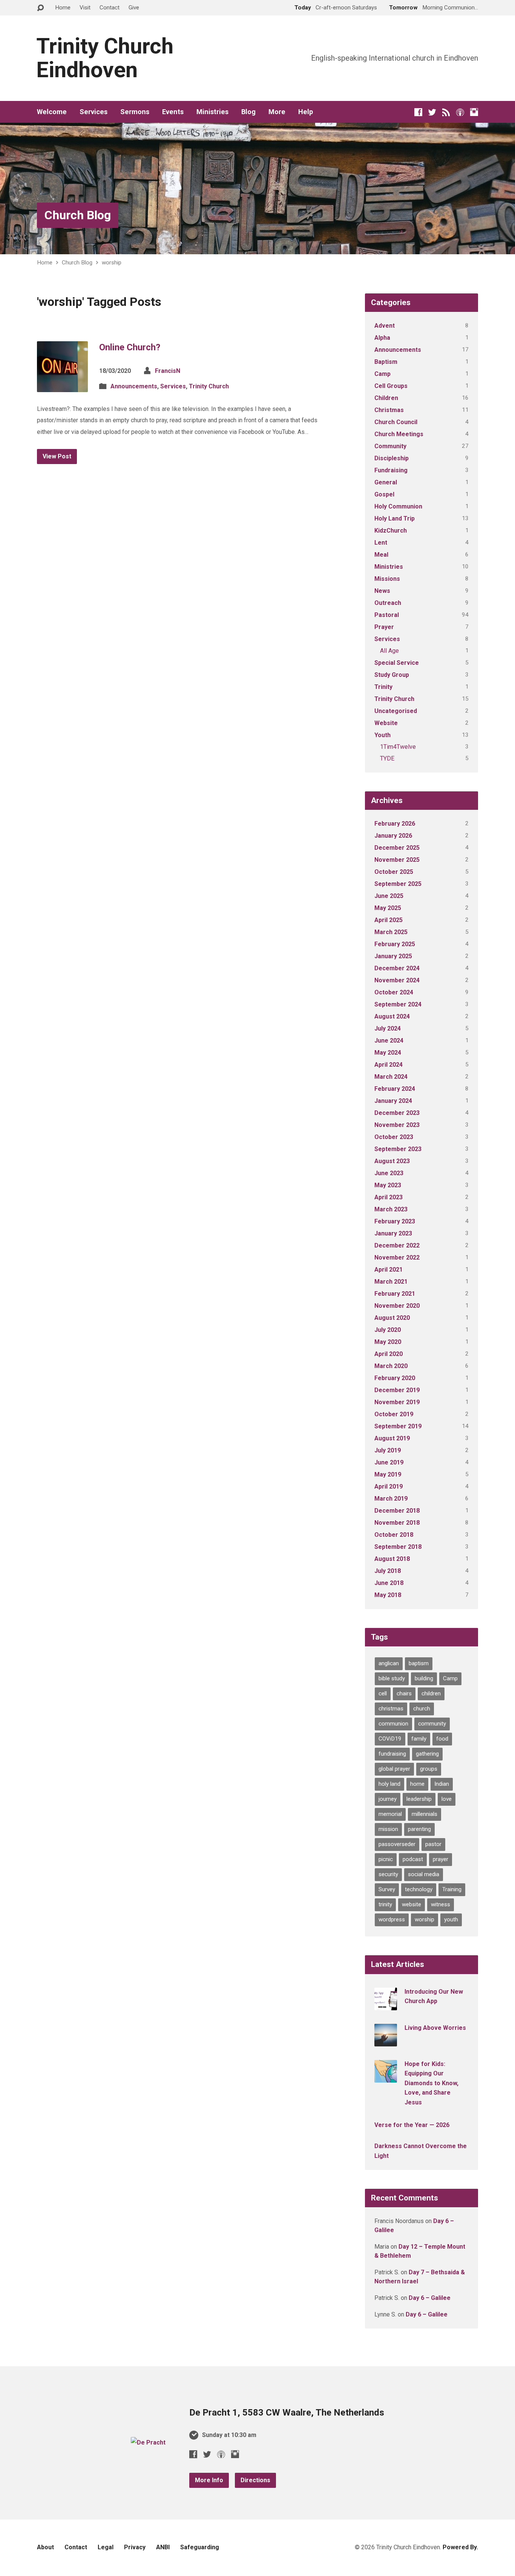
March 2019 (391, 1499)
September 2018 (398, 1547)
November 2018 (397, 1523)
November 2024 (397, 980)
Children (386, 398)
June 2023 (389, 1173)
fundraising (392, 1754)
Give (134, 8)
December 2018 (397, 1511)
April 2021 (389, 1270)
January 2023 (393, 1233)
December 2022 (397, 1245)
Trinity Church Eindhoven (105, 58)
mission (388, 1829)
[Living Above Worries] (386, 2041)
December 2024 (397, 968)
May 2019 (388, 1474)
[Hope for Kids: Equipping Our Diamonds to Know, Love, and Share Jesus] (386, 2077)
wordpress (392, 1919)
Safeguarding (200, 2547)
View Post (57, 456)
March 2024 (391, 1077)
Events (173, 112)
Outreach (388, 603)
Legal (106, 2547)
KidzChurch (391, 531)
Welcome (52, 112)
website (412, 1904)
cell (383, 1693)
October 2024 (394, 992)
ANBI (163, 2547)
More (277, 112)
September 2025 (398, 884)
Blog (248, 112)
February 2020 (395, 1378)
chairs (404, 1693)
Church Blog (78, 215)
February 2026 (395, 824)
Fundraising (391, 470)
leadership (419, 1799)
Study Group (392, 675)
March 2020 (391, 1366)
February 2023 (395, 1221)
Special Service (397, 663)
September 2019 (398, 1426)
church (422, 1709)
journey (388, 1799)
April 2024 (389, 1065)
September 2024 (398, 1004)
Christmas (389, 410)
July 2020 (388, 1330)
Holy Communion (398, 506)
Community (390, 446)
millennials (425, 1814)
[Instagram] (474, 112)
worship (112, 263)
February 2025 (395, 944)
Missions (387, 579)
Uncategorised (396, 711)
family (419, 1739)
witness (441, 1904)
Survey (387, 1889)
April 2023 (389, 1197)
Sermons (135, 112)
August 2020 (392, 1318)
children (431, 1693)
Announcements (134, 386)
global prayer (394, 1769)
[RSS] (446, 112)
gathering (427, 1754)
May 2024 (388, 1053)
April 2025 (389, 920)
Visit (85, 8)
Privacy (135, 2547)
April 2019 (389, 1487)
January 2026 (393, 836)
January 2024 (393, 1101)
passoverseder (397, 1844)
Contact (110, 8)
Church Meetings (399, 434)
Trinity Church (209, 386)
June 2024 (389, 1041)
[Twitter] (432, 112)
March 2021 (391, 1282)
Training (452, 1889)
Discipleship (392, 458)
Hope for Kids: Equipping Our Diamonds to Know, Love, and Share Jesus (431, 2083)
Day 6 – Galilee (430, 2298)
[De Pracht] (148, 2442)
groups (429, 1769)
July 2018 (388, 1571)
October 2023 (394, 1137)
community (432, 1724)
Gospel (384, 494)
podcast (413, 1859)
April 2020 (389, 1354)
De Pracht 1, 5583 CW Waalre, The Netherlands (287, 2413)
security (388, 1874)
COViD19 (390, 1739)
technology (419, 1889)
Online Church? (130, 347)
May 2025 (388, 908)
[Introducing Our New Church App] (386, 2005)
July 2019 (388, 1450)
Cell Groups (391, 386)
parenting (419, 1829)
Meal (381, 555)
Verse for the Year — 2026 (412, 2125)
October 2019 (394, 1414)
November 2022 (397, 1257)
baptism (419, 1663)
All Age (389, 651)
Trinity (383, 687)
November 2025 (397, 860)
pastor (433, 1844)
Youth (382, 735)
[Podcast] (460, 112)
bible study (392, 1678)
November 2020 (397, 1306)
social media (424, 1874)
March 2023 (391, 1209)
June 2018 (389, 1583)
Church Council (396, 422)
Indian (442, 1784)
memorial (390, 1814)
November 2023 (397, 1125)
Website (386, 723)
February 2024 (395, 1089)
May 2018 (388, 1595)
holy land (389, 1784)
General (386, 482)
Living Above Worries (435, 2028)
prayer (441, 1859)
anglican (389, 1663)
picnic (386, 1859)
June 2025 (389, 896)
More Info (209, 2480)
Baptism (386, 362)
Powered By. (460, 2547)
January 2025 (393, 956)
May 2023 (388, 1185)
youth (451, 1919)
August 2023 (392, 1161)
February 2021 (395, 1294)
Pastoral (387, 615)
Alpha (382, 338)
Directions (255, 2480)
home (417, 1784)
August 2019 (392, 1438)
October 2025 (394, 872)
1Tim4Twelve (398, 747)
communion (393, 1724)
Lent (381, 543)
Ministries (212, 112)
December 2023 (397, 1113)
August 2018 (392, 1559)
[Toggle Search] (40, 8)
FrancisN (168, 371)
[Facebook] (418, 112)
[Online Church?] (62, 386)
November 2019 (397, 1402)
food (442, 1739)
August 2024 (392, 1016)
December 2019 (397, 1390)
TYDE (387, 758)
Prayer (384, 627)
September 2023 (398, 1149)
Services (93, 112)
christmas (391, 1709)
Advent (385, 326)
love (447, 1799)
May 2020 (388, 1342)
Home (63, 8)
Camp (382, 374)
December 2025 (397, 848)
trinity (385, 1904)
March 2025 (391, 932)
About (45, 2547)
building (424, 1678)
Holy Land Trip (395, 518)
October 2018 (394, 1535)
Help (306, 112)
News (382, 591)
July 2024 (388, 1028)
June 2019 (389, 1462)
